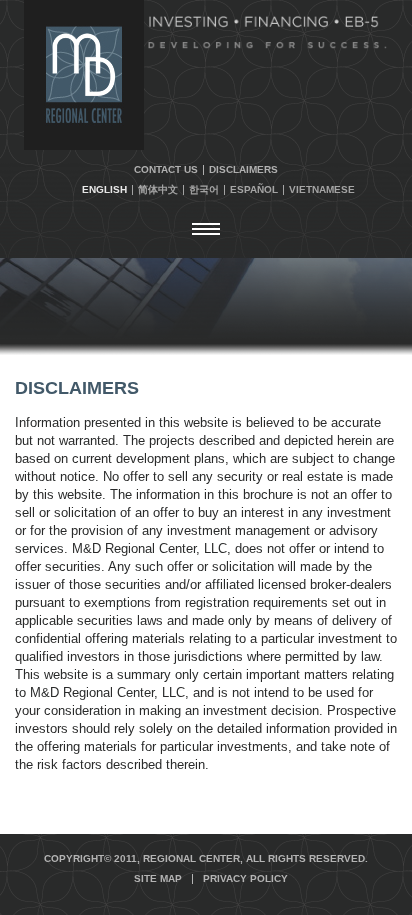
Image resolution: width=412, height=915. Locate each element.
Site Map (158, 879)
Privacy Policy (245, 879)
